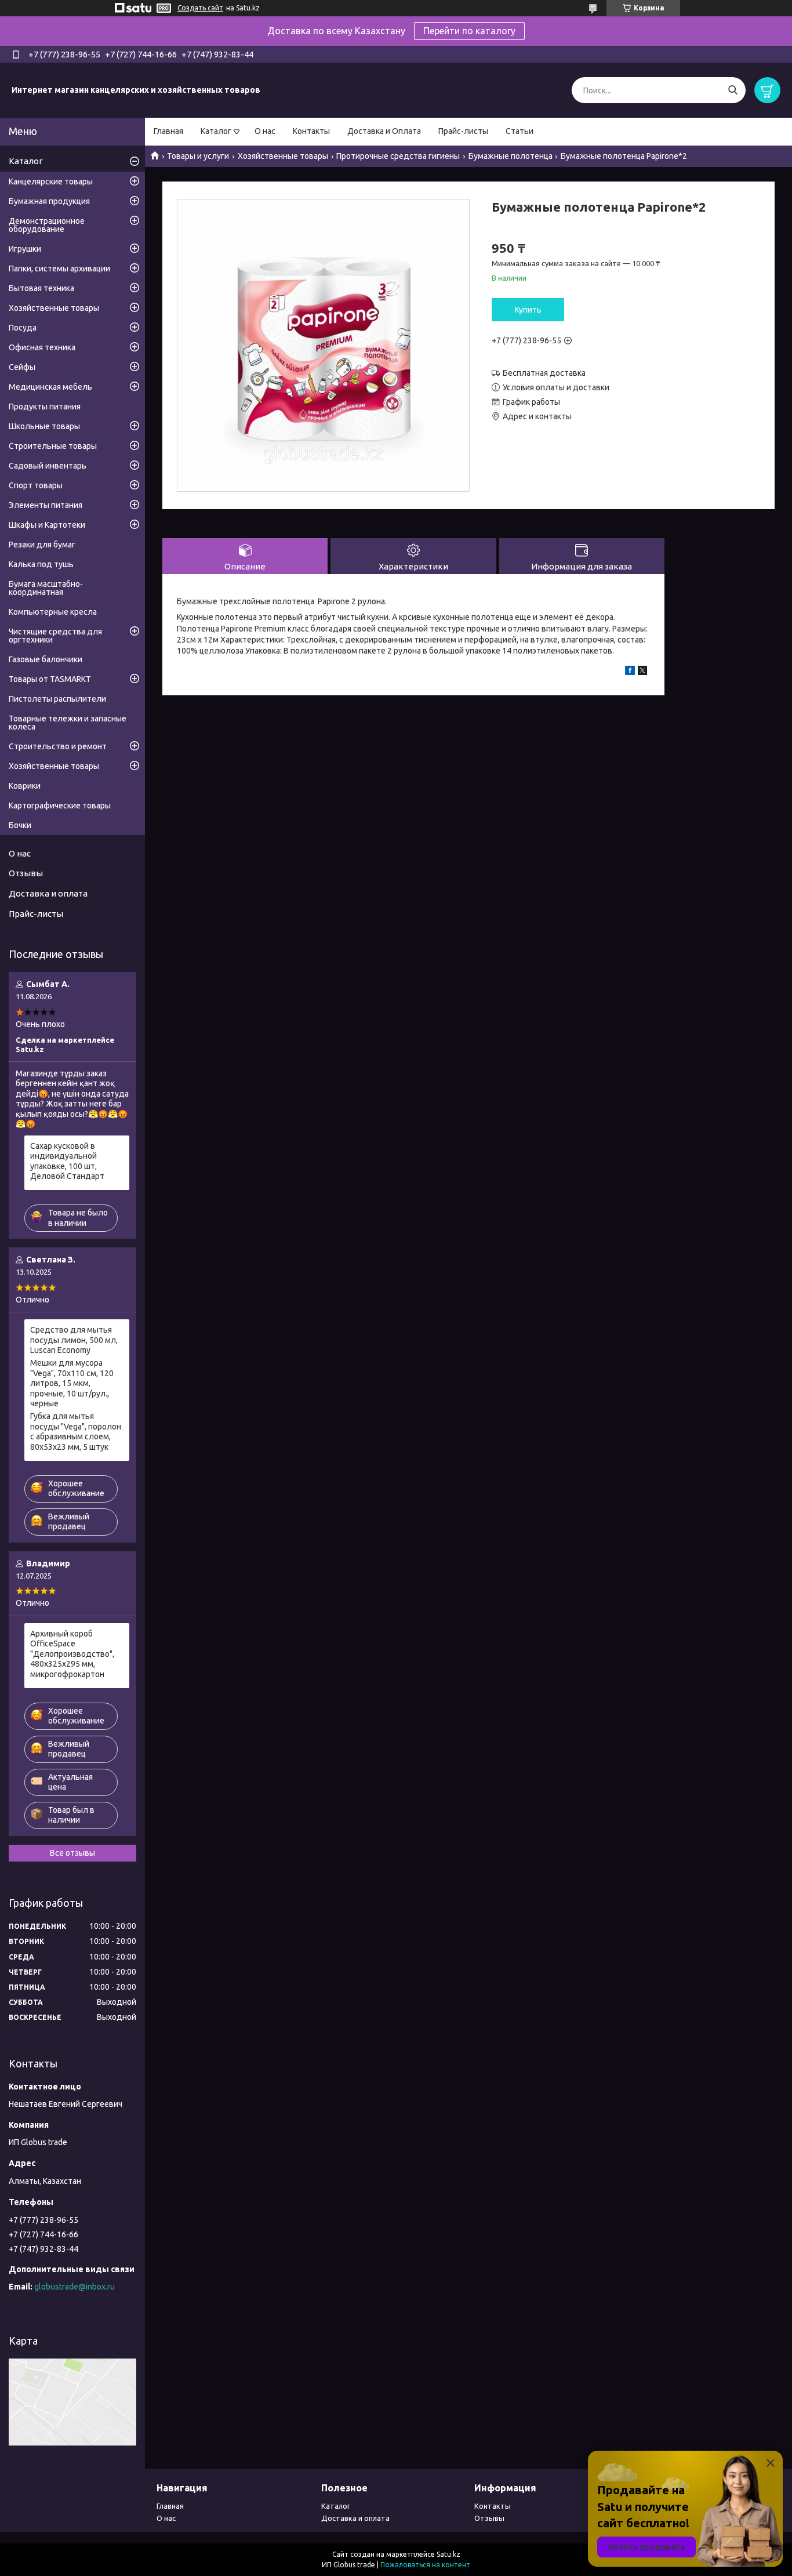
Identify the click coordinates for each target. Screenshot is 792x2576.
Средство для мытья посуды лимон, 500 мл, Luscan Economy (74, 1340)
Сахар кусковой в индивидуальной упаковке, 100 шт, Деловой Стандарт (67, 1161)
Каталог (216, 131)
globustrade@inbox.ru (75, 2287)
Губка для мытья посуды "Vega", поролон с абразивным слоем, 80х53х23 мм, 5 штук (76, 1432)
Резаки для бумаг (42, 545)
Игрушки (25, 249)
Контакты (311, 131)
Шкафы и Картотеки (47, 525)
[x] (642, 672)
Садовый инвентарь (48, 466)
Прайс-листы (463, 131)
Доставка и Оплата (384, 131)
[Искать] (733, 90)
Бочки (20, 825)
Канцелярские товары (51, 182)
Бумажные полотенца (511, 156)
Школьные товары (44, 426)
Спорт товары (36, 485)
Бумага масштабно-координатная (46, 588)
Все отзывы (72, 1853)
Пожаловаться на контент (425, 2565)
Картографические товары (60, 806)
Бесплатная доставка (544, 373)
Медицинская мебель (50, 387)
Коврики (25, 786)
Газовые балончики (46, 659)
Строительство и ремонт (58, 746)
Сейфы (22, 367)
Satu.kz (448, 2554)
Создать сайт (200, 8)
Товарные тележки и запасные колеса (68, 723)
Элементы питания (46, 505)
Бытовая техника (41, 288)
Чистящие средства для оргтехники (55, 636)
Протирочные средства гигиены (398, 156)
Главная (168, 131)
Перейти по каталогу (469, 31)
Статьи (519, 131)
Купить (528, 310)
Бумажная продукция (49, 201)
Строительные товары (53, 446)
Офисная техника (42, 347)
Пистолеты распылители (57, 699)
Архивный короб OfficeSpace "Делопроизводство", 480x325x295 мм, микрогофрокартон (72, 1654)
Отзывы (26, 873)
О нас (265, 131)
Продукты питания (45, 407)
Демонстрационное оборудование (47, 225)
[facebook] (630, 672)
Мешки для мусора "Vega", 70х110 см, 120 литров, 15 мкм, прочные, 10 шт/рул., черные (72, 1383)
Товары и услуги (198, 156)
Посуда (23, 328)
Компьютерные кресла (53, 612)
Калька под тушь (41, 564)
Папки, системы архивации (59, 269)
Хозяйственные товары (283, 156)
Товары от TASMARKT (50, 679)
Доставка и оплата (48, 893)
